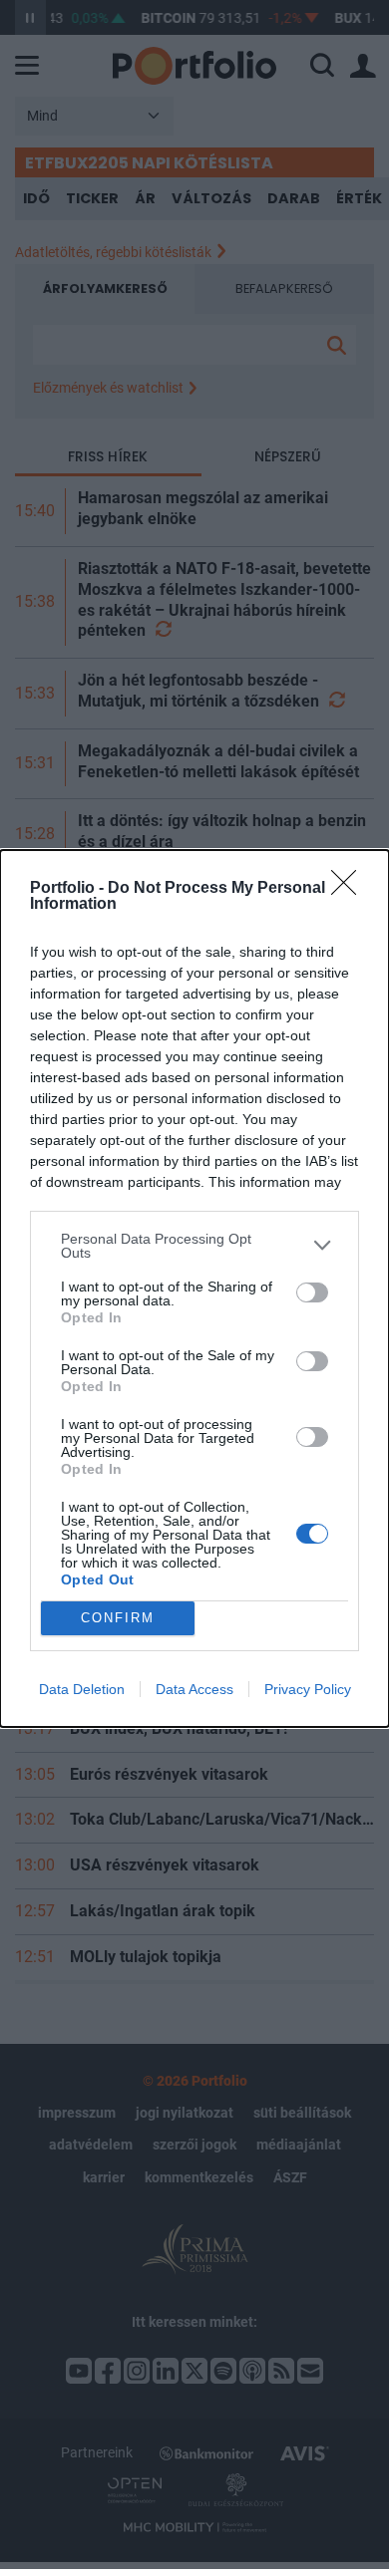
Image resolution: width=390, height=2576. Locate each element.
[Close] (350, 889)
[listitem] (195, 1246)
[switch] (312, 1292)
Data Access (195, 1689)
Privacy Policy (308, 1689)
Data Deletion (82, 1689)
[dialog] (195, 1288)
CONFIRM (118, 1618)
